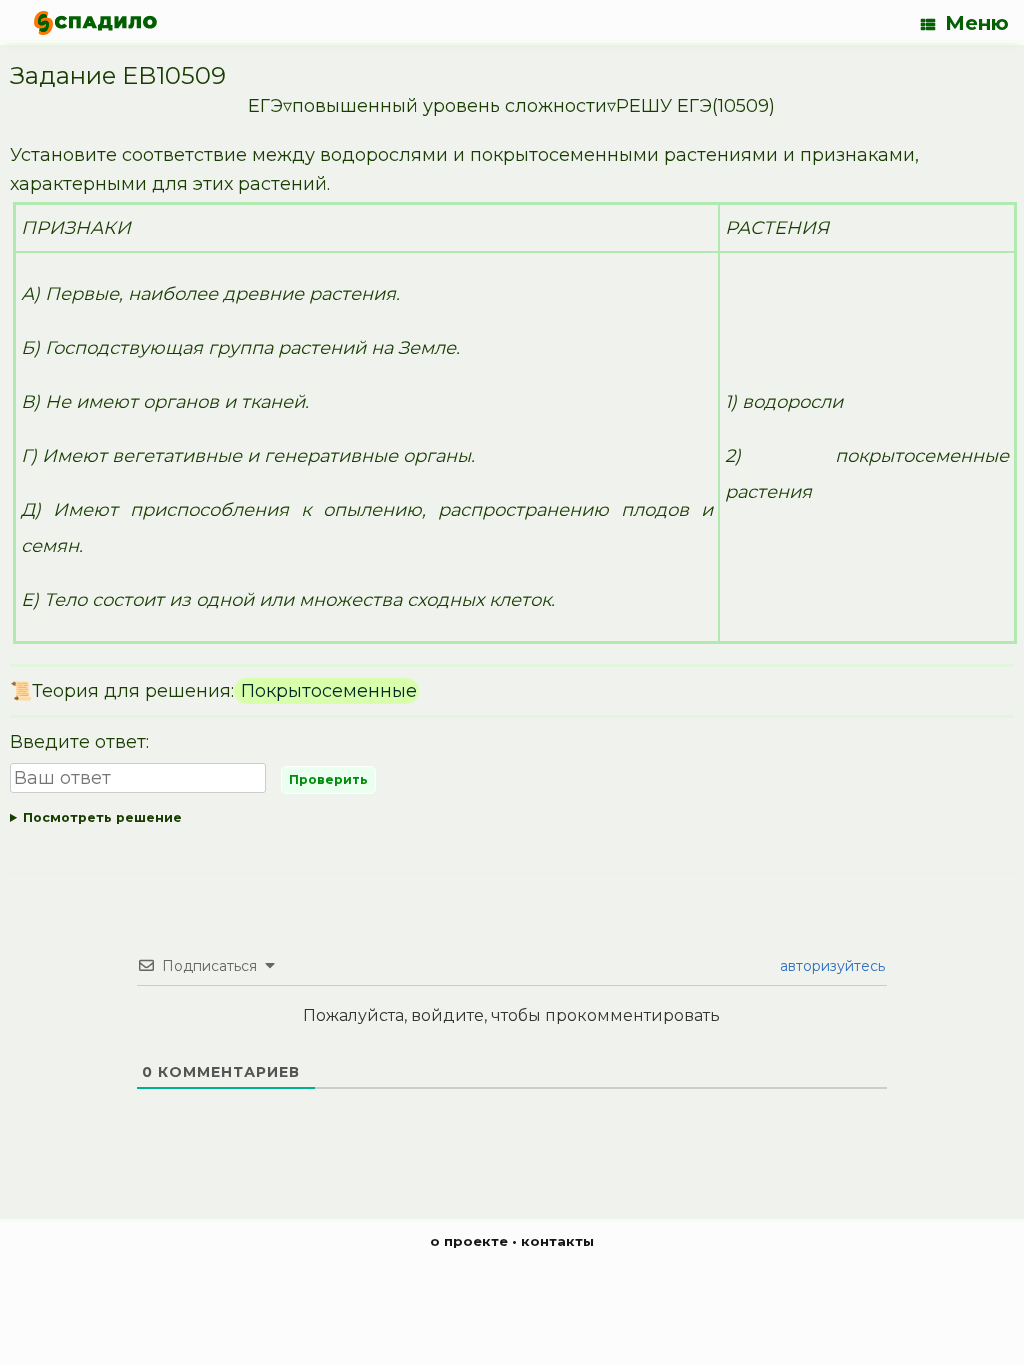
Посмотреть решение (102, 817)
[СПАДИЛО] (95, 22)
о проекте (469, 1241)
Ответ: (502, 821)
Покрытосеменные (326, 691)
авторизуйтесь (830, 966)
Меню (977, 23)
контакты (557, 1241)
